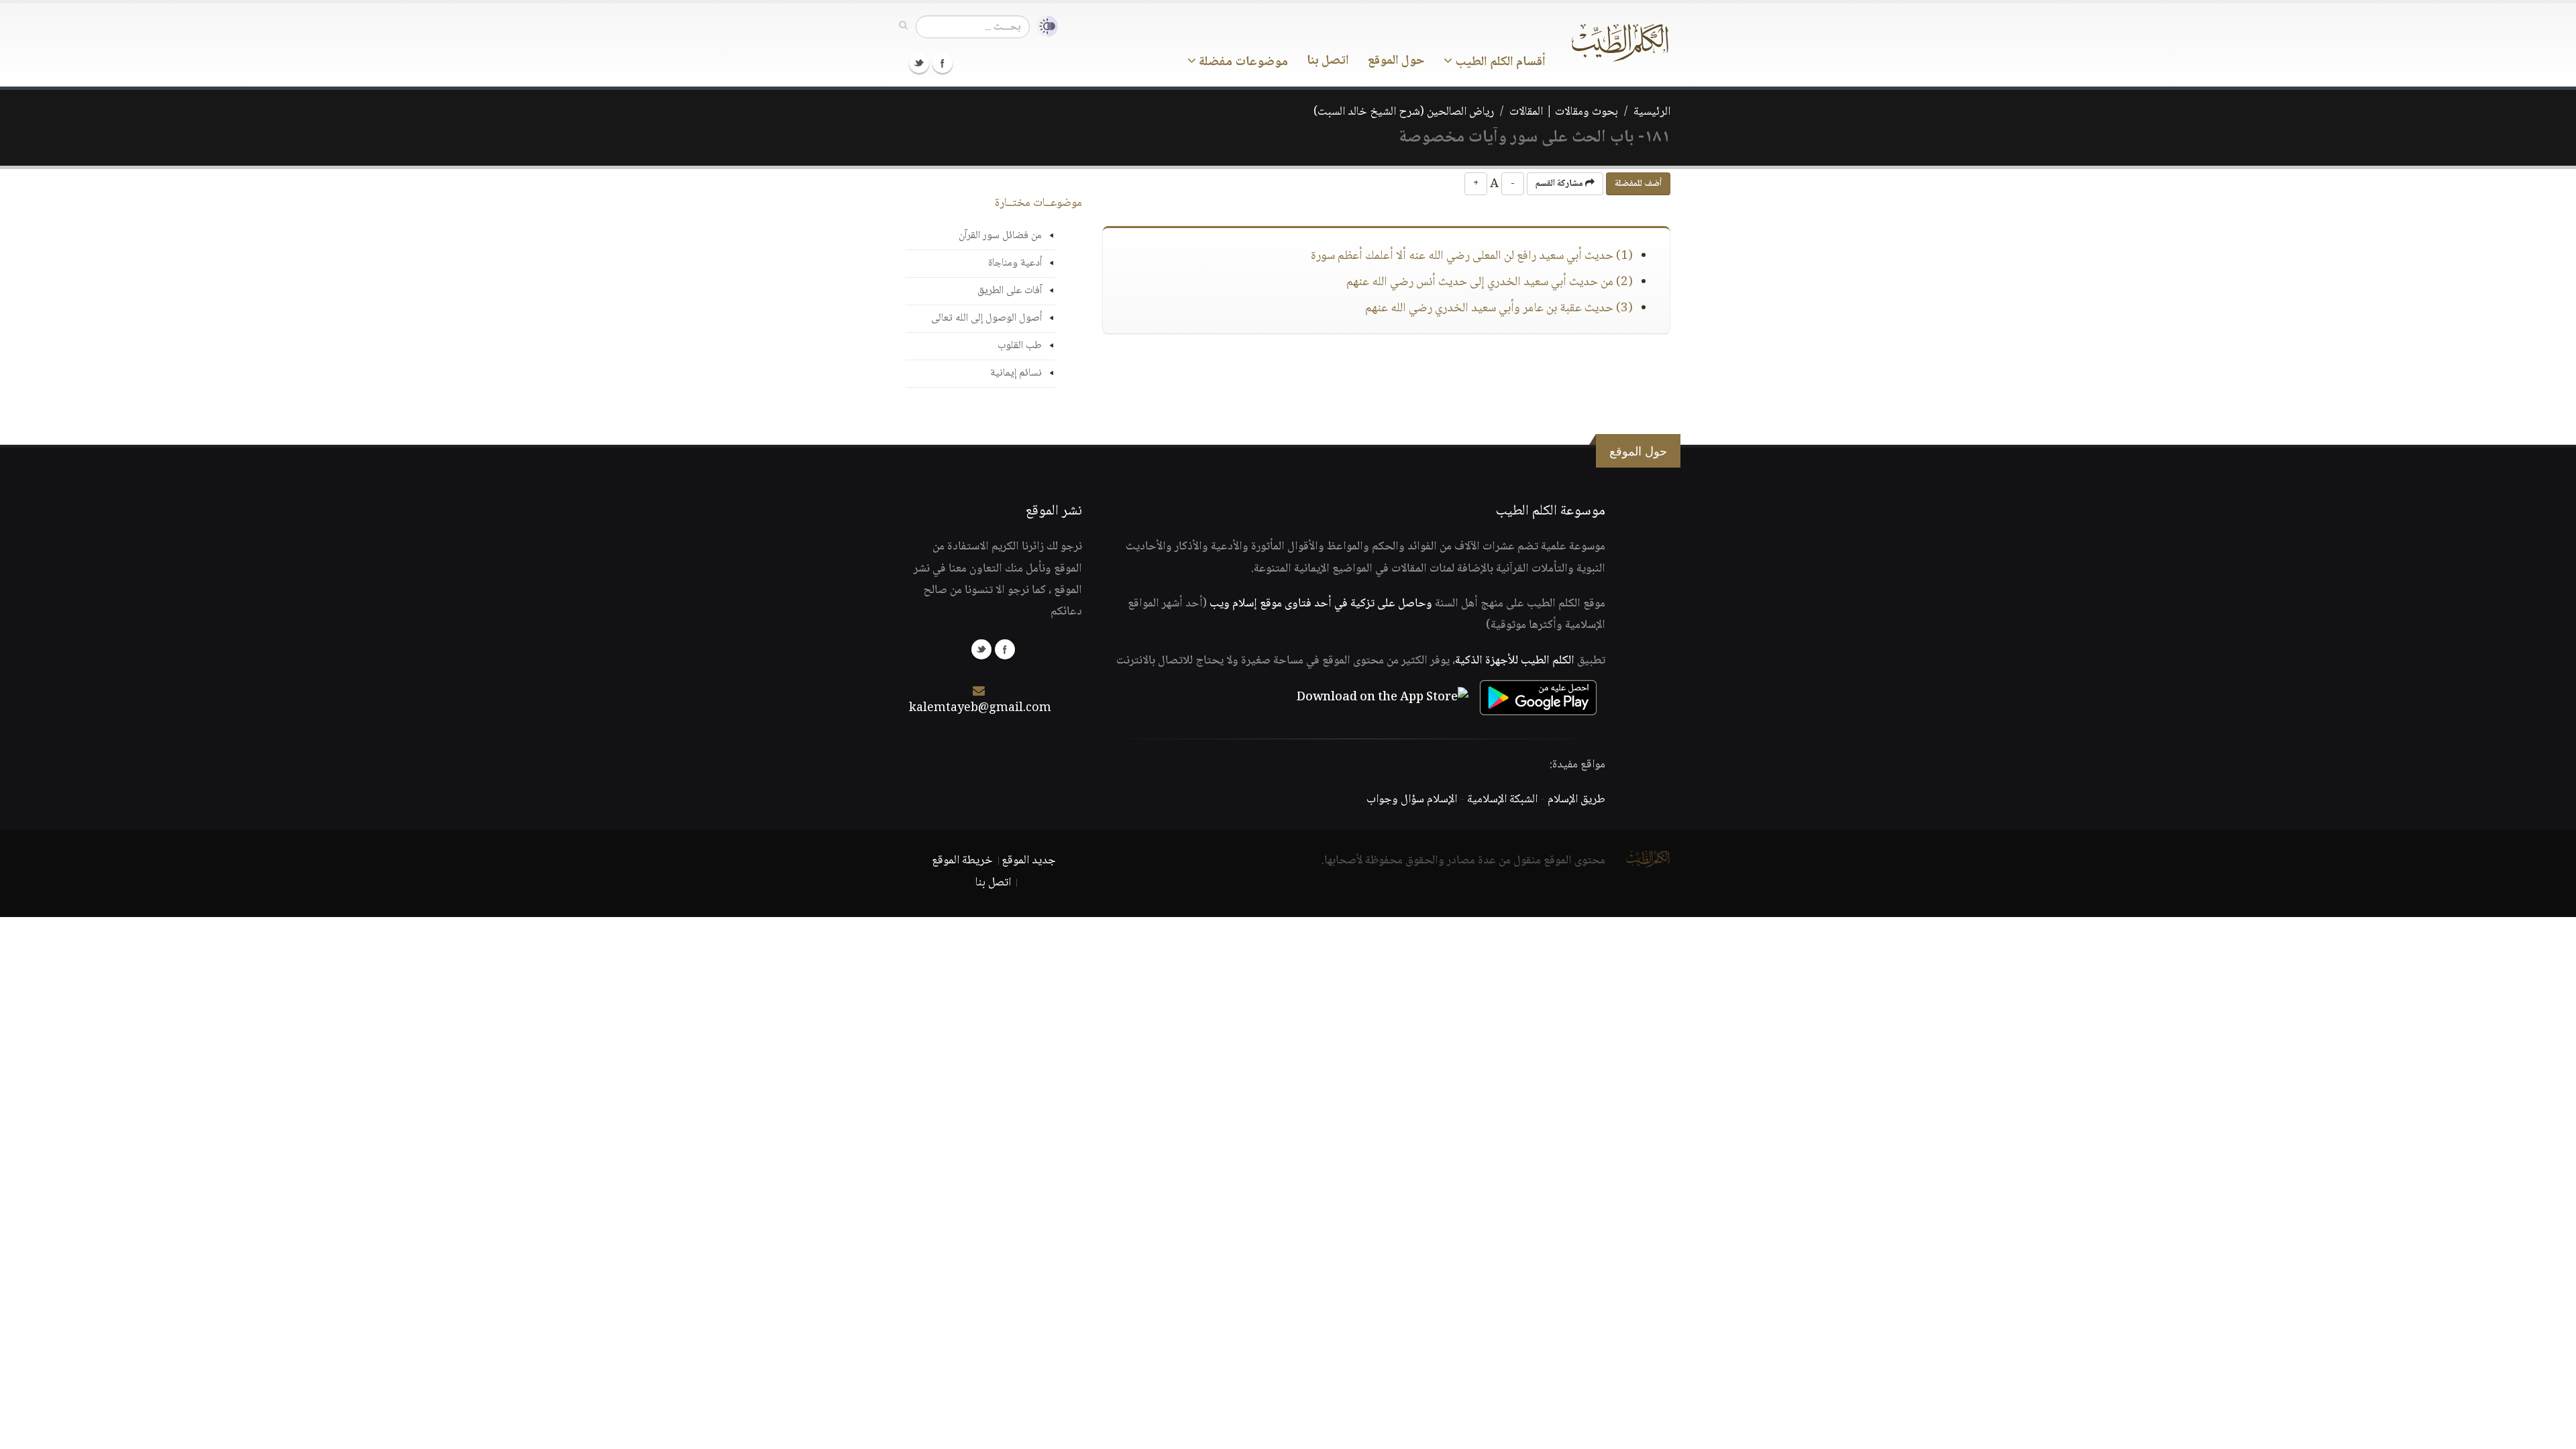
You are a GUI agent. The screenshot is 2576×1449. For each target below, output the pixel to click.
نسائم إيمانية (1016, 373)
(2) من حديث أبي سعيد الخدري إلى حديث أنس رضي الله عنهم (1490, 282)
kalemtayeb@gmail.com (980, 708)
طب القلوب (1020, 346)
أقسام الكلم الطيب (1499, 62)
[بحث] (903, 26)
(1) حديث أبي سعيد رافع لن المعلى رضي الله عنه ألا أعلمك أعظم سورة (1472, 256)
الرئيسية (1652, 112)
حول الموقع (1396, 61)
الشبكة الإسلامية (1502, 800)
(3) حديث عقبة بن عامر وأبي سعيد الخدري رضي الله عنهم (1499, 309)
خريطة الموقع (962, 861)
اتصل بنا (1328, 61)
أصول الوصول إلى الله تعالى (986, 318)
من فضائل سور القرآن (1000, 236)
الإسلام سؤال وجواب (1412, 800)
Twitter (919, 63)
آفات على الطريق (1010, 291)
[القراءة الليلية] (1044, 26)
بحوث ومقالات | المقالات (1564, 112)
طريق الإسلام (1576, 800)
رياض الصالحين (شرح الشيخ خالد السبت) (1404, 112)
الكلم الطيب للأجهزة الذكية (1515, 661)
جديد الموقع (1029, 861)
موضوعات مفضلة (1242, 62)
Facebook (943, 63)
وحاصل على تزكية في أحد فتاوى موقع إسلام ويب (1321, 604)
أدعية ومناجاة (1015, 263)
